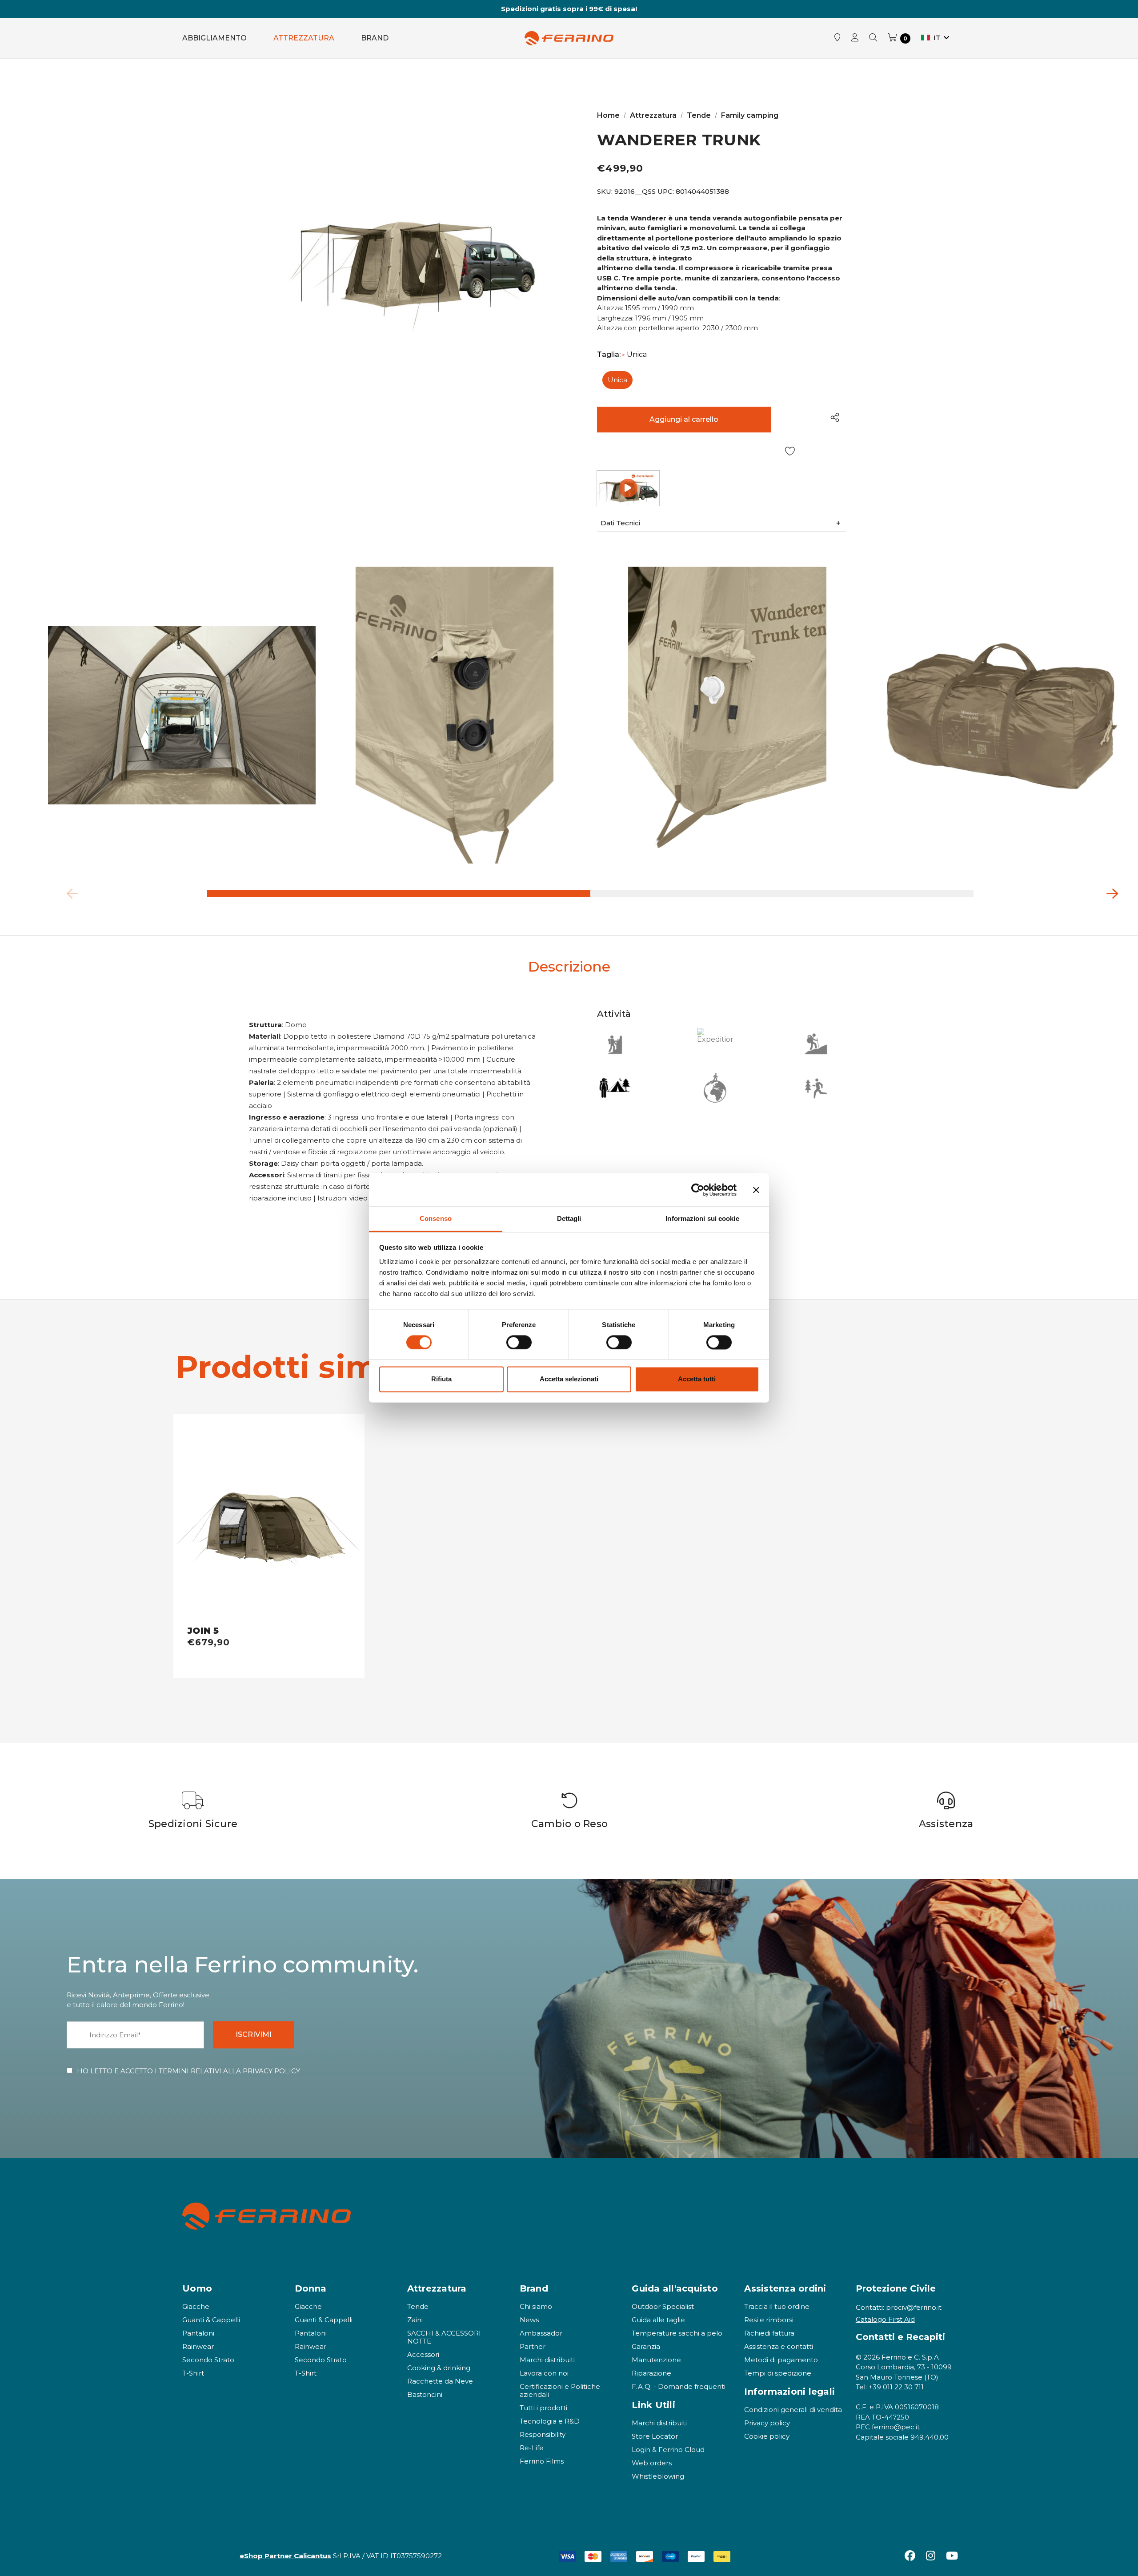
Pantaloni (198, 2333)
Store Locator (655, 2436)
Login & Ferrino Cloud (668, 2450)
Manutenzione (656, 2360)
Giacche (196, 2306)
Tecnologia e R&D (550, 2421)
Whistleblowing (658, 2476)
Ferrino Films (542, 2461)
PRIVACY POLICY (271, 2071)
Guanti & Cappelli (211, 2320)
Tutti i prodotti (543, 2408)
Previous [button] (69, 892)
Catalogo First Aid (885, 2319)
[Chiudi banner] (756, 1190)
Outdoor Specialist (663, 2306)
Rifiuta (441, 1379)
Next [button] (1109, 892)
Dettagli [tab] (569, 1218)
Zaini (415, 2320)
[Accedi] (855, 38)
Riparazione (651, 2373)
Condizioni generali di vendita (793, 2410)
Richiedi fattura (769, 2333)
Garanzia (646, 2346)
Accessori (423, 2354)
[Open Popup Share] (835, 417)
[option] (193, 1811)
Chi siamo (536, 2306)
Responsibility (543, 2434)
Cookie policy (767, 2436)
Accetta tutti (697, 1379)
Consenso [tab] (436, 1218)
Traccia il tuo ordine (777, 2306)
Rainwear (198, 2346)
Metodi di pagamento (781, 2360)
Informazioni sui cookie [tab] (702, 1218)
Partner (533, 2346)
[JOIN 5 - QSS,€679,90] (269, 1520)
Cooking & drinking (439, 2368)
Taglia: (622, 355)
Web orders (652, 2463)
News (529, 2320)
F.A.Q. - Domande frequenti (679, 2386)
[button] (721, 523)
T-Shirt (193, 2373)
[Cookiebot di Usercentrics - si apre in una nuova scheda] (698, 1190)
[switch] (519, 1343)
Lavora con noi (544, 2373)
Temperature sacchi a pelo (677, 2333)
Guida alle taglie (658, 2320)
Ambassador (541, 2333)
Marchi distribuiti (547, 2360)
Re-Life (532, 2448)
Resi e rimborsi (769, 2320)
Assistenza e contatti (779, 2346)
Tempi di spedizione (778, 2373)
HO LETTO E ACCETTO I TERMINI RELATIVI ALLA (188, 2071)
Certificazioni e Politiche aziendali (560, 2390)
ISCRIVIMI (254, 2034)
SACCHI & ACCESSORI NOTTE (444, 2337)
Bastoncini (425, 2394)
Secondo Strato (208, 2360)
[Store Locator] (837, 38)
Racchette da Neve (440, 2381)
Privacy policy (767, 2423)
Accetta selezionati (569, 1379)
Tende (418, 2306)
